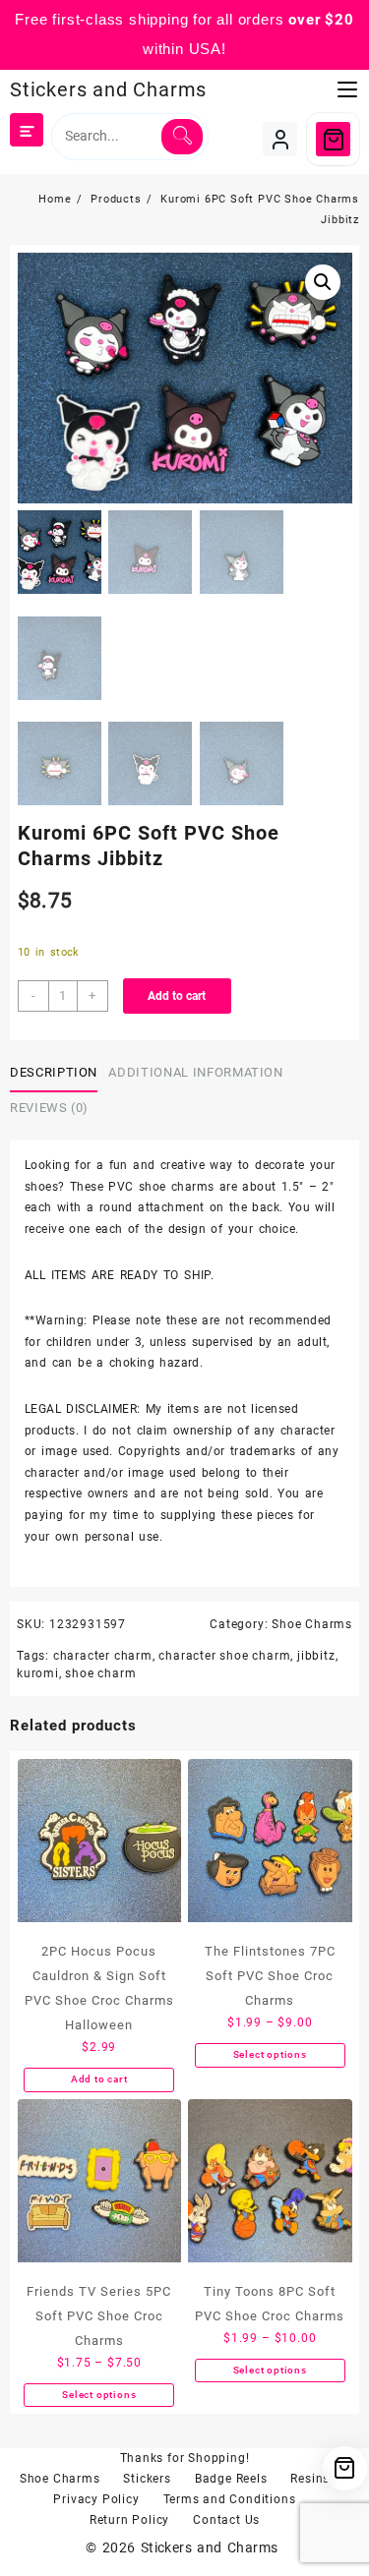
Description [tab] (54, 1072)
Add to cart (177, 996)
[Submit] (182, 137)
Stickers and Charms (108, 89)
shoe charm (100, 1673)
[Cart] (333, 139)
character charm (103, 1656)
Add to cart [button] (99, 2079)
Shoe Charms (312, 1624)
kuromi (38, 1673)
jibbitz (316, 1656)
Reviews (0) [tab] (49, 1108)
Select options (270, 2054)
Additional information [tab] (195, 1072)
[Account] (280, 139)
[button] (323, 282)
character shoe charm (224, 1656)
